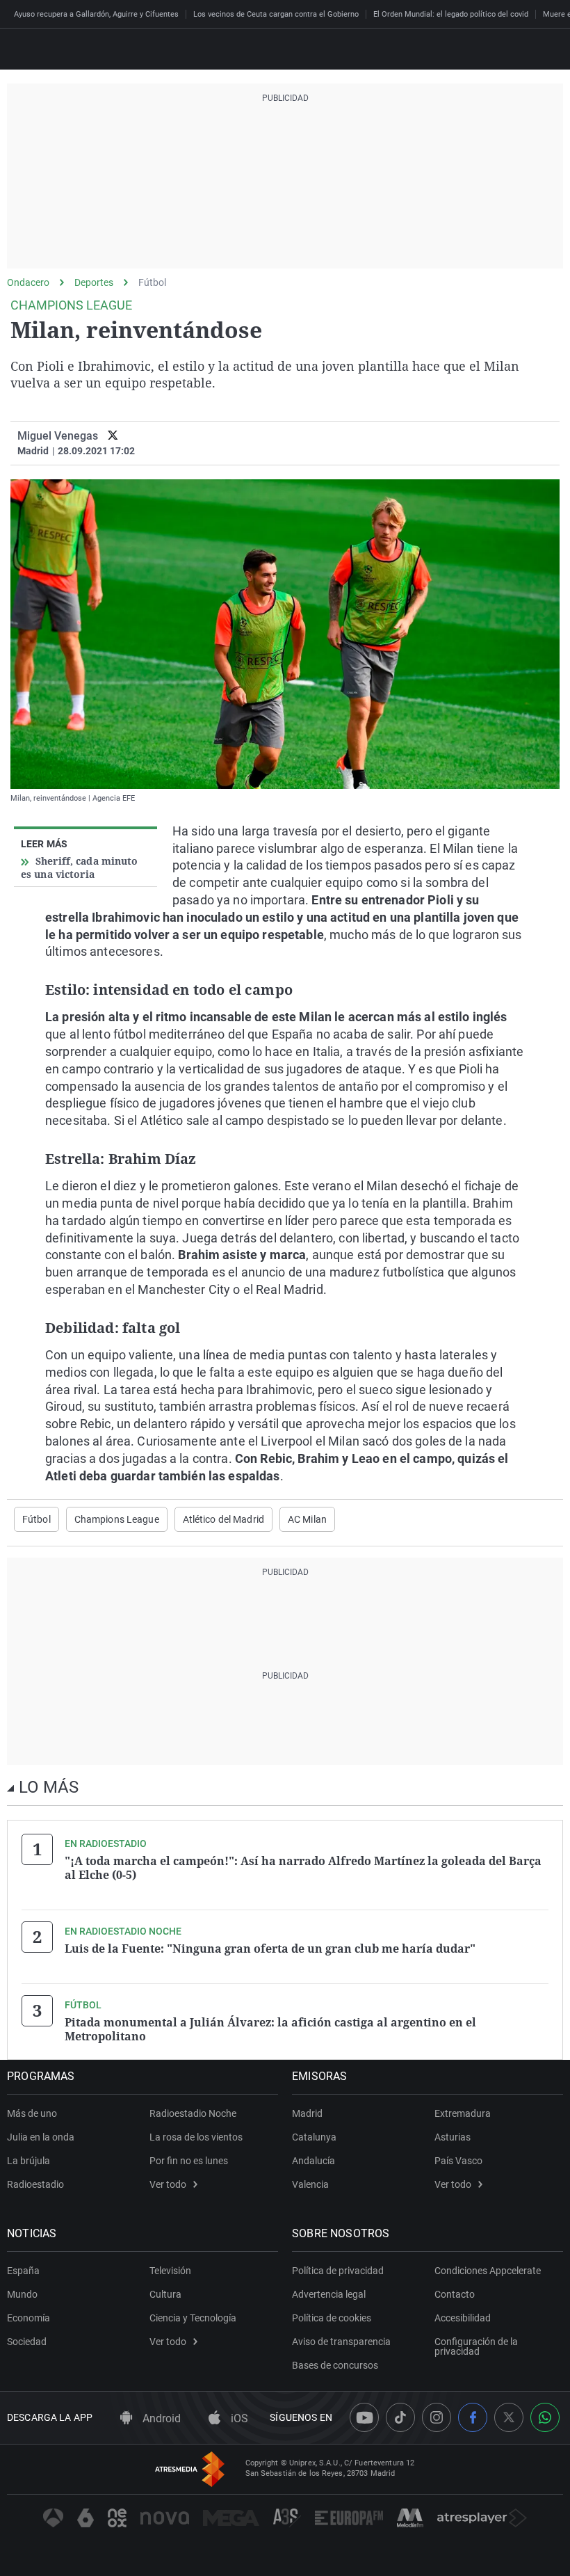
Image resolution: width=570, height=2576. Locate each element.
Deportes (94, 282)
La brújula (28, 2161)
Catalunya (314, 2137)
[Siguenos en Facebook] (473, 2417)
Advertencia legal (329, 2294)
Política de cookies (332, 2318)
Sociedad (27, 2342)
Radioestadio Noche (193, 2113)
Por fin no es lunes (189, 2161)
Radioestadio (35, 2184)
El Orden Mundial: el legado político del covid (451, 14)
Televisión (170, 2271)
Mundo (22, 2294)
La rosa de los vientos (196, 2137)
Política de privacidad (338, 2271)
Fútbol (152, 282)
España (23, 2271)
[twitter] (113, 436)
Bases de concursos (335, 2365)
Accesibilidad (463, 2318)
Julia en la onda (41, 2137)
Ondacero (28, 282)
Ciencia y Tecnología (193, 2318)
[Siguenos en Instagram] (437, 2417)
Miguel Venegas (58, 436)
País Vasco (458, 2161)
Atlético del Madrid (223, 1519)
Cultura (165, 2294)
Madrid (307, 2113)
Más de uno (32, 2113)
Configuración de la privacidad (476, 2346)
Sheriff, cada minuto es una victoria (80, 867)
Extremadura (463, 2113)
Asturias (453, 2137)
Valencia (310, 2184)
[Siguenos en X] (509, 2417)
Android (160, 2418)
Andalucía (313, 2161)
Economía (28, 2318)
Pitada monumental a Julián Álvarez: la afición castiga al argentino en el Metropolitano (270, 2029)
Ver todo (168, 2184)
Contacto (455, 2294)
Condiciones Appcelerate (488, 2271)
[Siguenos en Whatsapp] (545, 2417)
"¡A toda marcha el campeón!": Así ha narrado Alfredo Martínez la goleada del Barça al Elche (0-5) (303, 1868)
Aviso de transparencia (341, 2342)
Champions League (117, 1519)
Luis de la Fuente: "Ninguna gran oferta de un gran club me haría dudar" (270, 1949)
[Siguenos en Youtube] (364, 2417)
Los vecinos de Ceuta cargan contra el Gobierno (276, 14)
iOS (238, 2418)
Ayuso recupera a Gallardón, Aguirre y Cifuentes (96, 14)
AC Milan (307, 1519)
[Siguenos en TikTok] (400, 2417)
